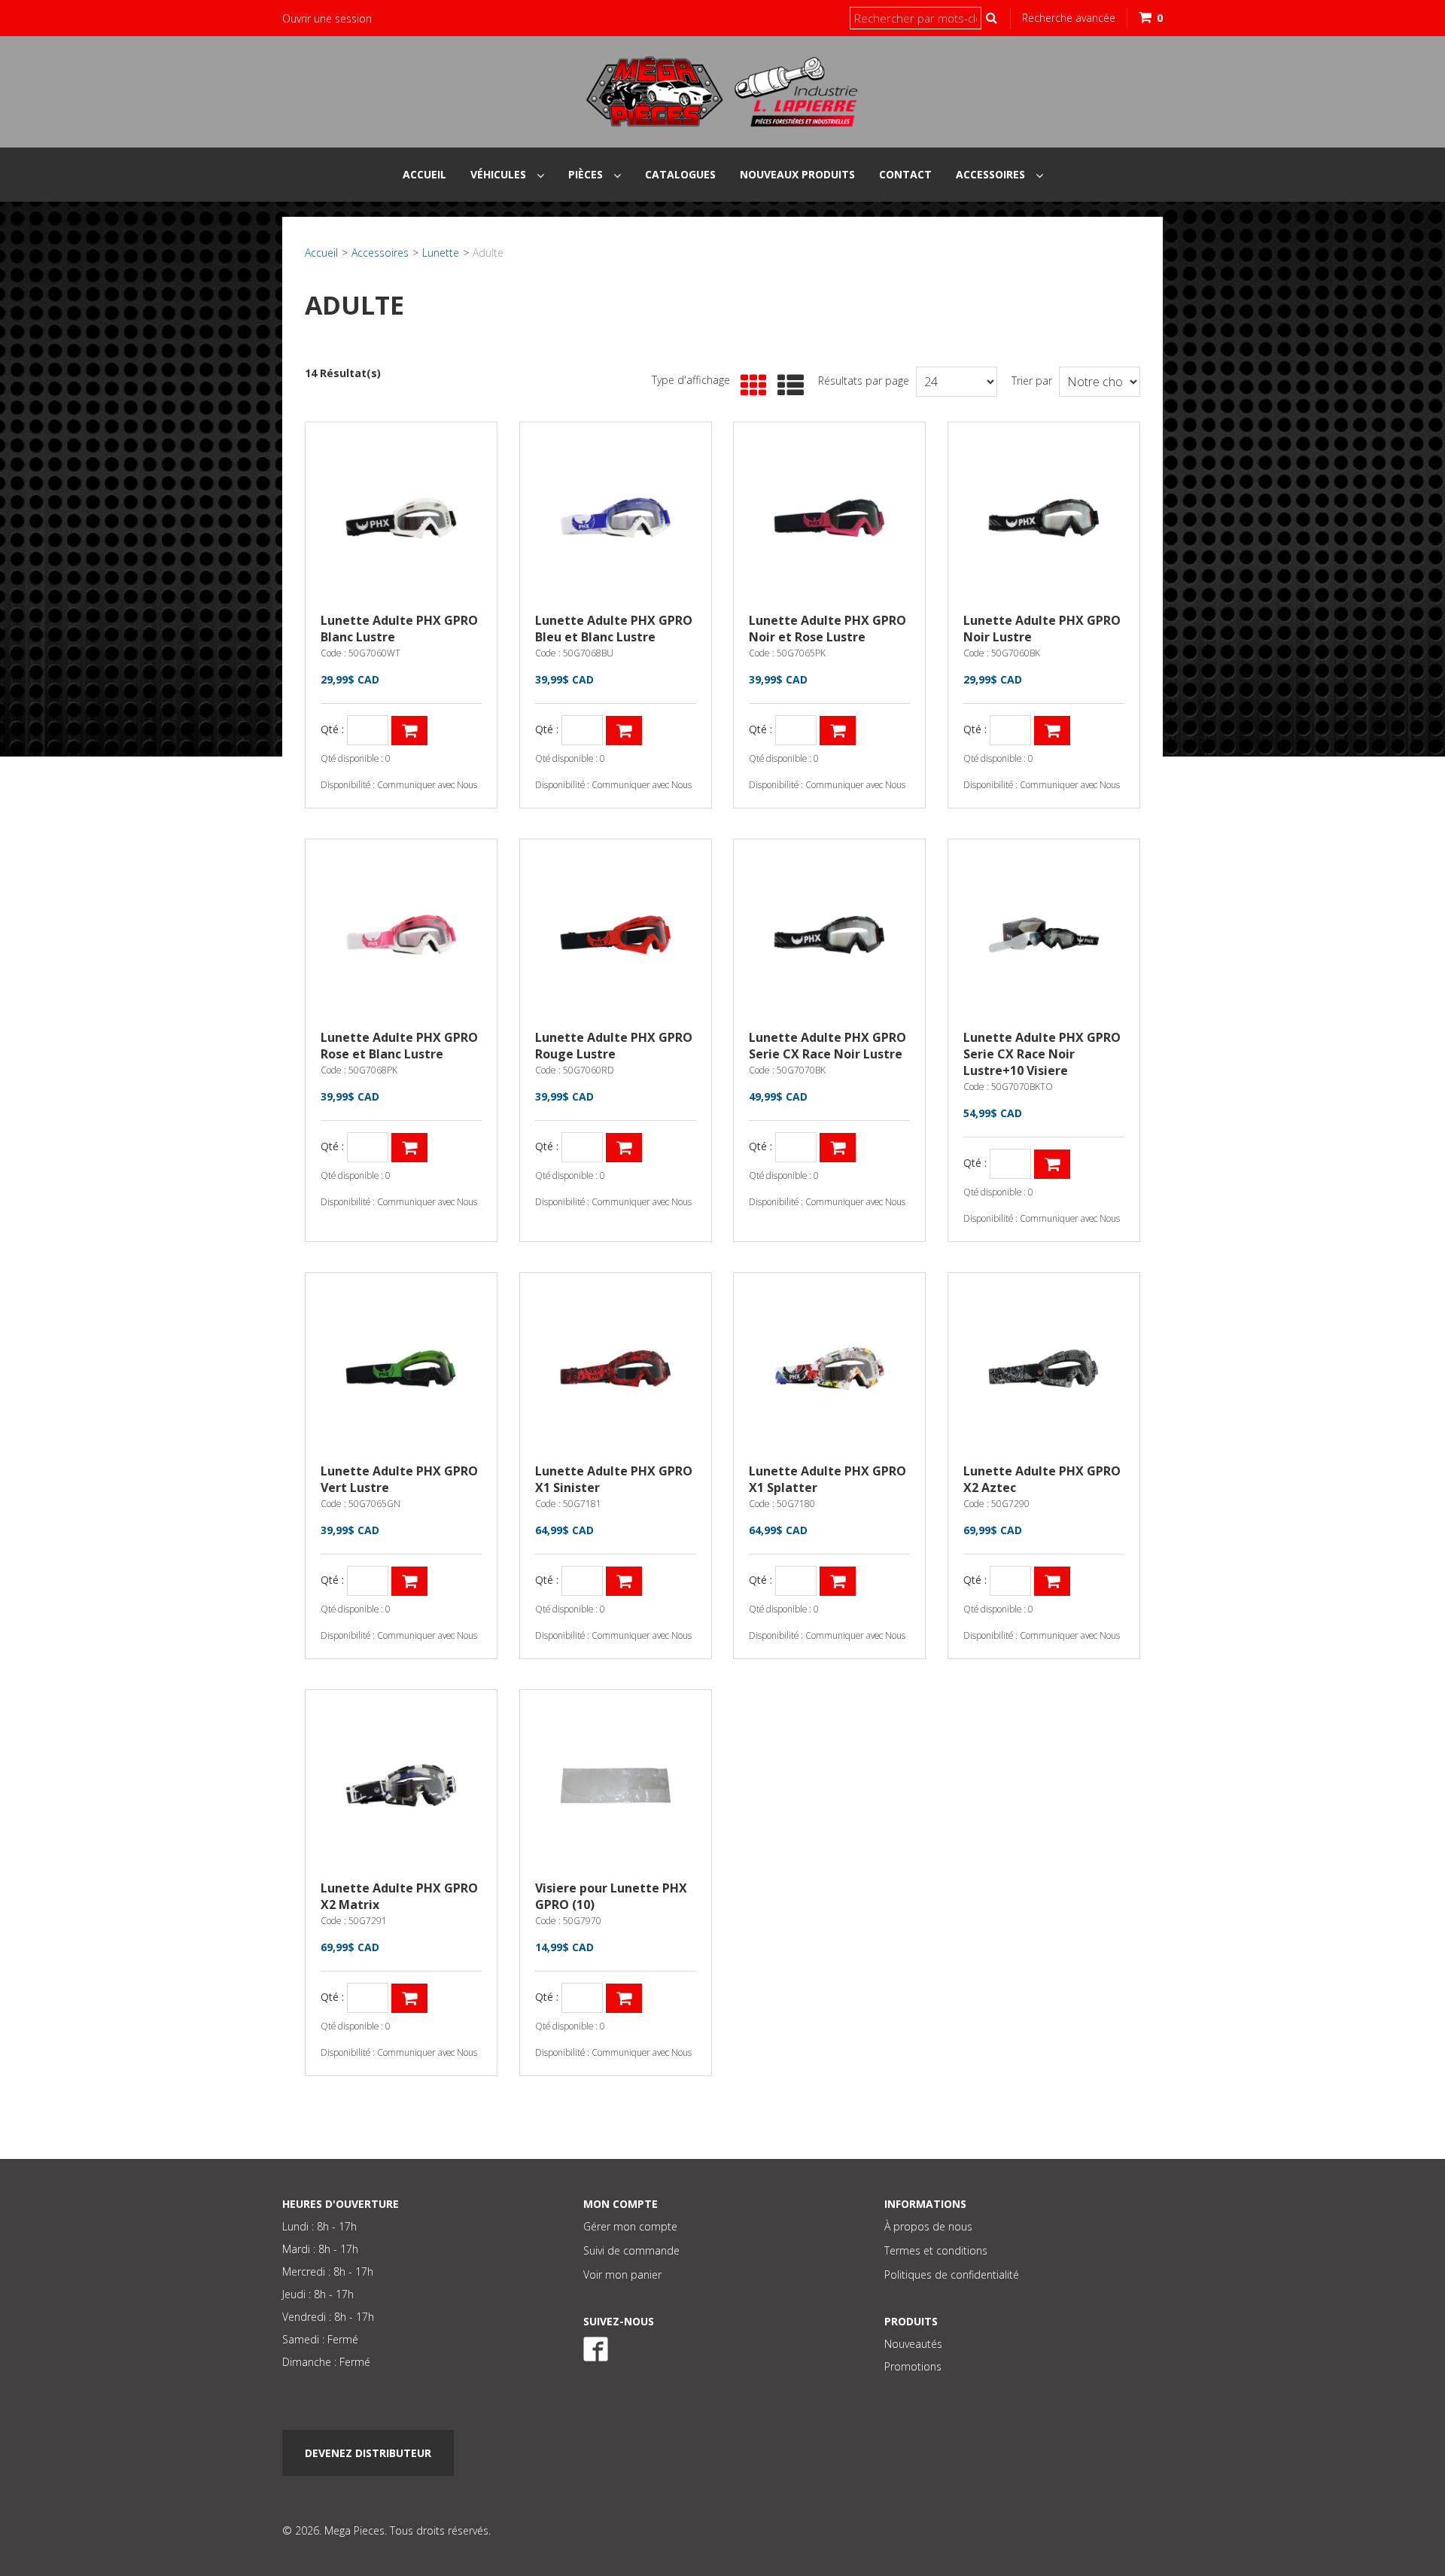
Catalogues (680, 174)
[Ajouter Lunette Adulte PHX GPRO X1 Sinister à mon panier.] (624, 1581)
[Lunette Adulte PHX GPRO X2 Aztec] (1044, 1369)
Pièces (587, 174)
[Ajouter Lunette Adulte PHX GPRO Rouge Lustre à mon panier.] (624, 1148)
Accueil (424, 174)
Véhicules (500, 174)
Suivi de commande (631, 2250)
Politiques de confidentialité (952, 2275)
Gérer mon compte (630, 2226)
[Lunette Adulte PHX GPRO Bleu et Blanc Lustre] (616, 518)
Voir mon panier (622, 2275)
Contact (905, 174)
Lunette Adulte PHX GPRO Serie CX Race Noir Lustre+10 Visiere (1042, 1054)
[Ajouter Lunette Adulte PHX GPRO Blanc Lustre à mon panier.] (409, 731)
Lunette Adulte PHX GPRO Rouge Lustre (614, 1046)
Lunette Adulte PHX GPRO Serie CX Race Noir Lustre (827, 1046)
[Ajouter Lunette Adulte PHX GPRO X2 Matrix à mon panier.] (409, 1998)
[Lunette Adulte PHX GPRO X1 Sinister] (616, 1369)
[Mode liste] (787, 386)
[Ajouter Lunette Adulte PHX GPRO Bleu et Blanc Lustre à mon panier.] (624, 731)
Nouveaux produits (797, 174)
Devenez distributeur (368, 2453)
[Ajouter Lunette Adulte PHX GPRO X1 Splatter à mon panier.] (838, 1581)
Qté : (332, 730)
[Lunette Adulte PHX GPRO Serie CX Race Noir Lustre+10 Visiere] (1044, 935)
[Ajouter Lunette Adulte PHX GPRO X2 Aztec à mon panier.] (1052, 1581)
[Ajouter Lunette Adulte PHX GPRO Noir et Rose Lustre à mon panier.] (838, 731)
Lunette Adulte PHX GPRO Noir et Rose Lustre (827, 629)
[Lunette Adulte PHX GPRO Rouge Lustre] (616, 935)
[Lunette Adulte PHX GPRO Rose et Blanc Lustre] (401, 935)
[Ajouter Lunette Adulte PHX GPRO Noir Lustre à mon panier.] (1052, 731)
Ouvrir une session (327, 18)
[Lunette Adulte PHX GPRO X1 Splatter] (829, 1369)
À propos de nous (928, 2226)
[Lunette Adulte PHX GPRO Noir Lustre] (1044, 518)
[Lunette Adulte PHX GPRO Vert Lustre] (401, 1369)
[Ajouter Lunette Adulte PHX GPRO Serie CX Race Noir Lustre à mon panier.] (838, 1148)
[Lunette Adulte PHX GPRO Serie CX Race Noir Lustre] (829, 935)
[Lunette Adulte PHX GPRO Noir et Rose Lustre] (829, 518)
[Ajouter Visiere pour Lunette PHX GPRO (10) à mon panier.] (624, 1998)
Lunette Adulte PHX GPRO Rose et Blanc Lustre (399, 1046)
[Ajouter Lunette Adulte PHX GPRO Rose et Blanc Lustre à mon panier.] (409, 1148)
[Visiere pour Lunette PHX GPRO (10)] (616, 1786)
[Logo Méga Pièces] (722, 92)
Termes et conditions (936, 2250)
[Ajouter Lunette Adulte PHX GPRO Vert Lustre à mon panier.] (409, 1581)
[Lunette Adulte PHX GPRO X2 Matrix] (401, 1786)
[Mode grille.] (750, 386)
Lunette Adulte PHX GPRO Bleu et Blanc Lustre (614, 629)
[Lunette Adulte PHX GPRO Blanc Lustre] (401, 518)
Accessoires (992, 174)
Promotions (913, 2366)
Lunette (441, 253)
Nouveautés (913, 2344)
